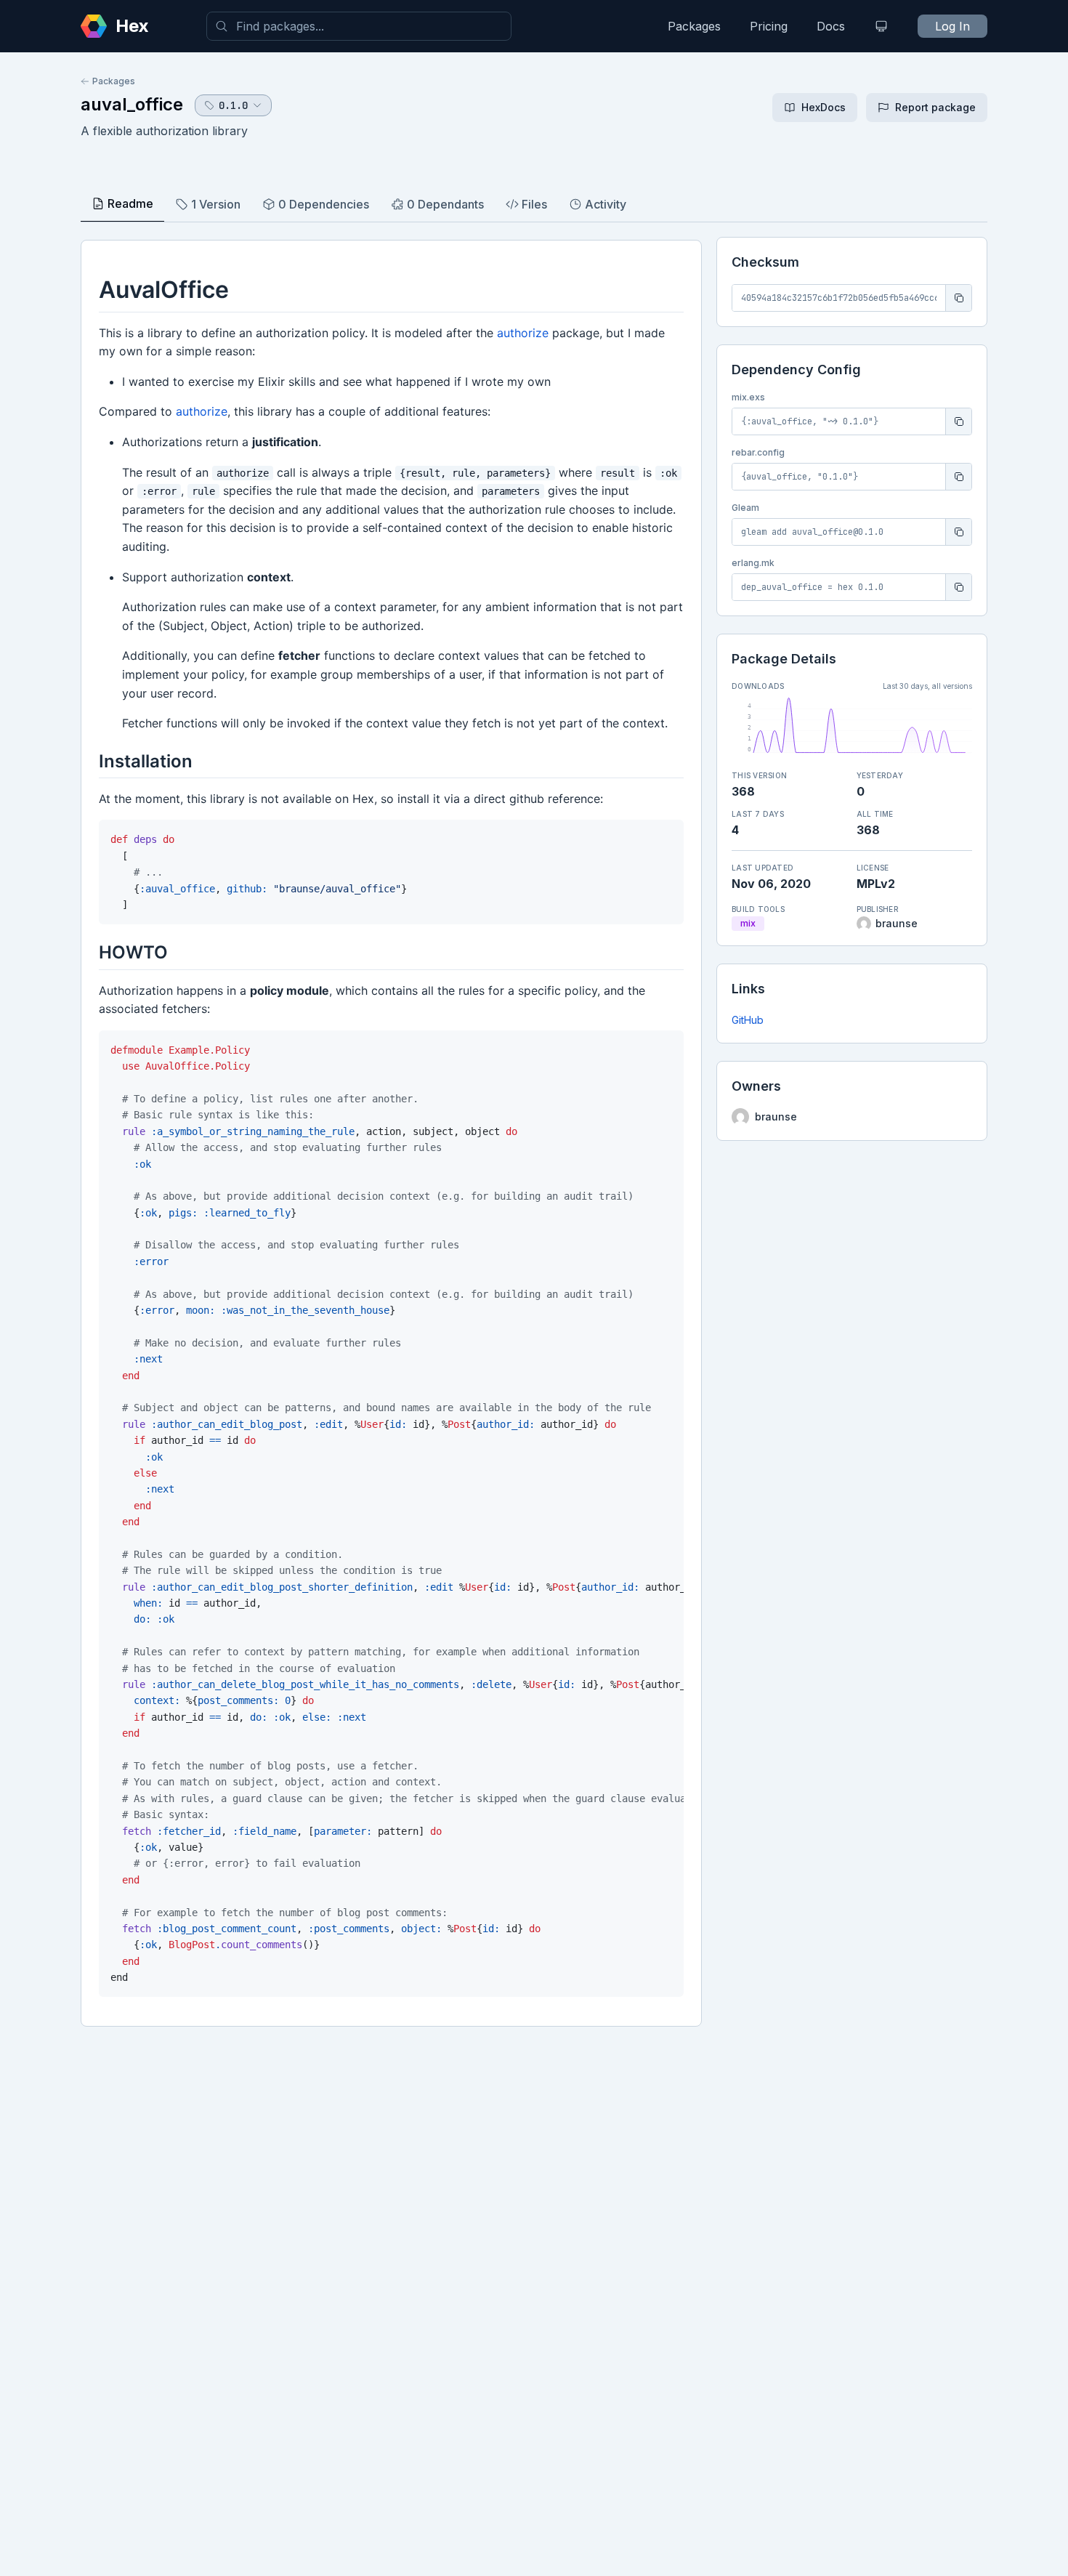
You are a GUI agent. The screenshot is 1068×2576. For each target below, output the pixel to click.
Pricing (769, 26)
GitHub (748, 1020)
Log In (952, 26)
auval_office (132, 104)
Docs (831, 26)
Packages (694, 26)
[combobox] (359, 26)
